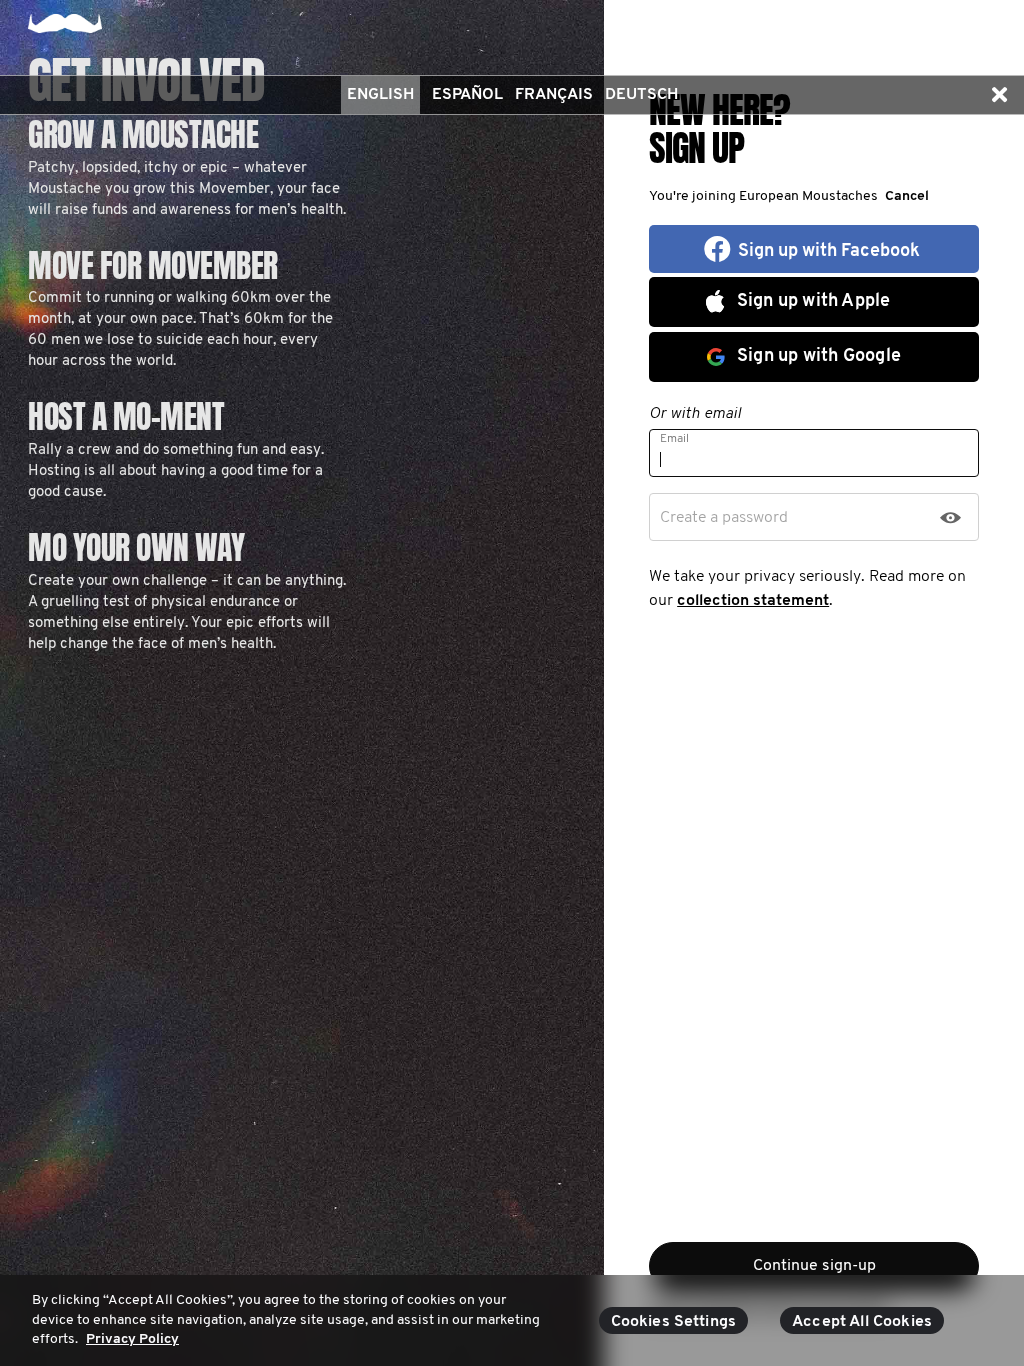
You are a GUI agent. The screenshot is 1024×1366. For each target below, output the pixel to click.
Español (467, 95)
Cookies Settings (674, 1322)
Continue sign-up (814, 1266)
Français (554, 95)
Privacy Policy (132, 1339)
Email (674, 439)
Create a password (724, 518)
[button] (999, 95)
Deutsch (641, 95)
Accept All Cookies (862, 1322)
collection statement (753, 601)
